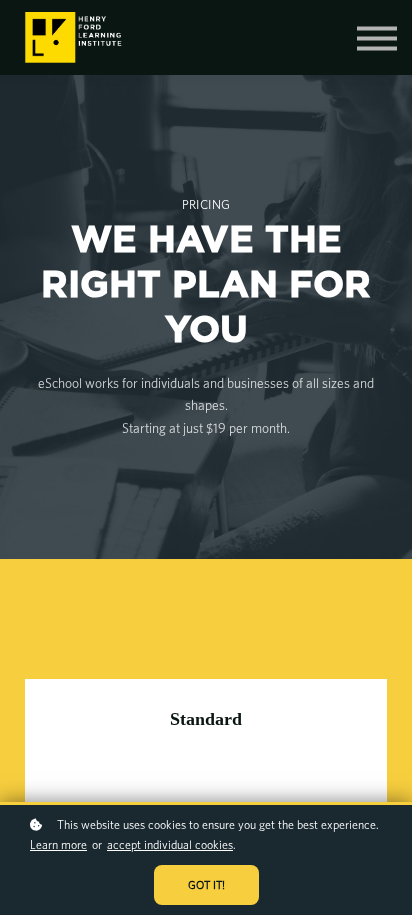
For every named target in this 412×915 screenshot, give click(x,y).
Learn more (58, 844)
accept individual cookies (170, 844)
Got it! (206, 885)
